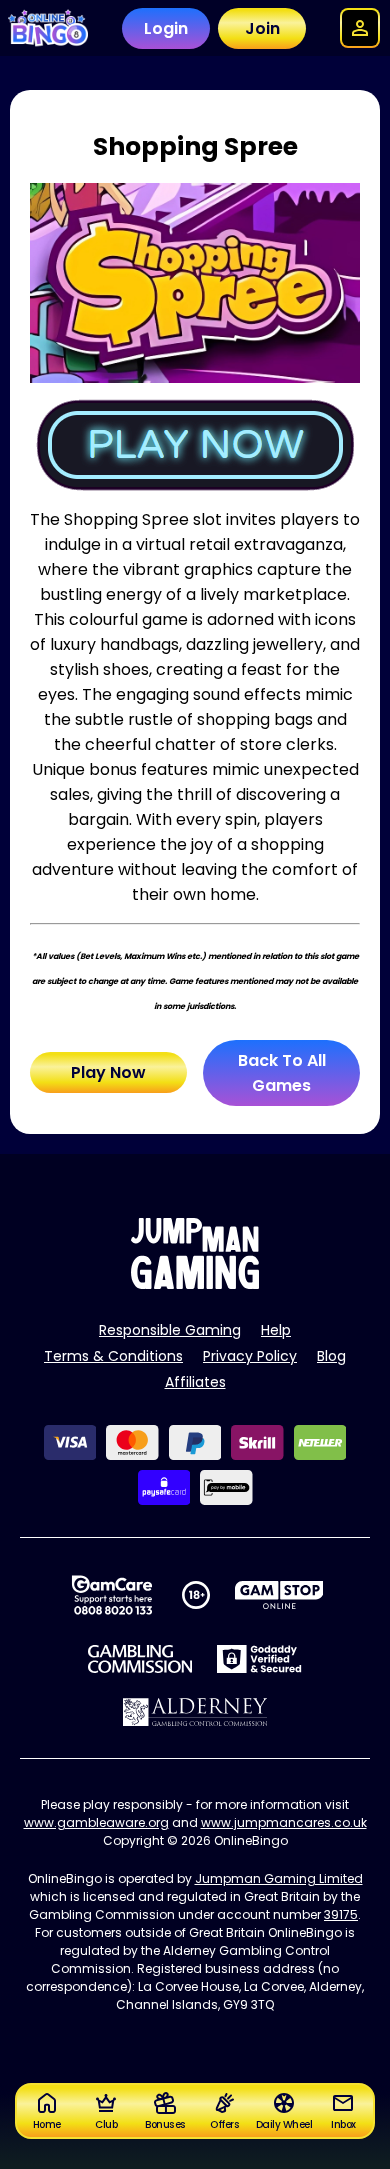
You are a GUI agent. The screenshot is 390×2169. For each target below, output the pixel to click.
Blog (331, 1356)
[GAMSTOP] (279, 1595)
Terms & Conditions (113, 1356)
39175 (341, 1914)
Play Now (108, 1072)
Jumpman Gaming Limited (279, 1878)
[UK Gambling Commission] (140, 1659)
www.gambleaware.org (96, 1822)
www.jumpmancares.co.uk (284, 1822)
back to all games (282, 1073)
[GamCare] (112, 1595)
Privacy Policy (250, 1356)
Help (276, 1330)
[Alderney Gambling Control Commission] (195, 1712)
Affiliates (195, 1382)
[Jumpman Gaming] (195, 1283)
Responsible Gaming (170, 1330)
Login (166, 28)
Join (262, 28)
